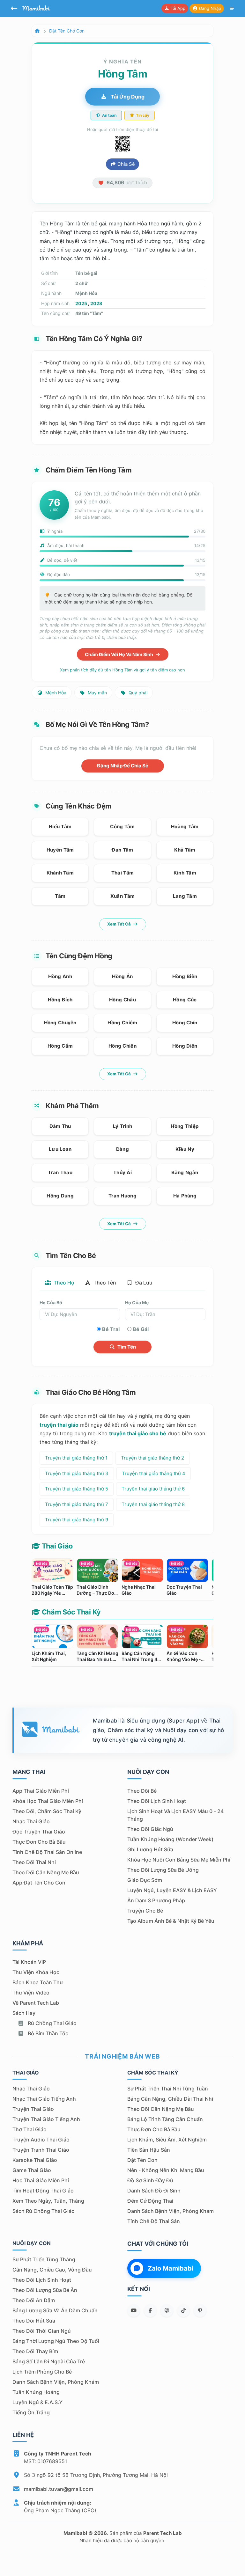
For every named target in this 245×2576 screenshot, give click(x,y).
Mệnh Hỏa (55, 693)
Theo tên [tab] (104, 1283)
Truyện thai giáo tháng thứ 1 (76, 1458)
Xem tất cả (119, 924)
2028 (96, 303)
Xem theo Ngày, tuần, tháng (48, 2201)
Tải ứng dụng (127, 97)
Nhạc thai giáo (31, 1821)
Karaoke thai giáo (35, 2160)
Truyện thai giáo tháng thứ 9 (77, 1520)
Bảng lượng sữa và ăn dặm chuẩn (55, 2310)
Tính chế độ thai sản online (47, 1852)
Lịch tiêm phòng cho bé (42, 2372)
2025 (81, 303)
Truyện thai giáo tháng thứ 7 (77, 1504)
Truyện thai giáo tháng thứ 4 (154, 1473)
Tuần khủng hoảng (36, 2392)
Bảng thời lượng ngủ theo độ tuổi (56, 2341)
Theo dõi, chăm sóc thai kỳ (47, 1811)
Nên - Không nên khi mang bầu (166, 2170)
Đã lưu (143, 1283)
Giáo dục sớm (145, 1880)
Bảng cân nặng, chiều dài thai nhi (170, 2099)
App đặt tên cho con (39, 1883)
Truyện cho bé (145, 1911)
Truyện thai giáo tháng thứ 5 (77, 1489)
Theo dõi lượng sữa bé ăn (45, 2290)
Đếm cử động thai (150, 2201)
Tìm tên (126, 1347)
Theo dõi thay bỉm (35, 2351)
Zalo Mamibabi (171, 2268)
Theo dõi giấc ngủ (150, 1829)
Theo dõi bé (142, 1791)
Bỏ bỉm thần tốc (47, 2033)
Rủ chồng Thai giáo (52, 2023)
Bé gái (141, 1329)
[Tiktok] (183, 2310)
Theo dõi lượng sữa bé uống (163, 1870)
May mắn (97, 693)
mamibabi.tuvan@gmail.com (59, 2489)
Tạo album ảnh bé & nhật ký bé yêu (171, 1921)
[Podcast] (167, 2310)
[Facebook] (150, 2310)
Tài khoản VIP (29, 1962)
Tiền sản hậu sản (149, 2150)
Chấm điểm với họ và (119, 654)
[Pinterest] (200, 2310)
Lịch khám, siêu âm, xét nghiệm (167, 2140)
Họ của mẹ (137, 1303)
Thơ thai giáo (30, 2129)
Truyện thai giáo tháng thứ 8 (153, 1504)
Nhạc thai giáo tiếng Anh (44, 2099)
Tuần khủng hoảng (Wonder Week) (170, 1839)
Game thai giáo (32, 2170)
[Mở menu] (232, 9)
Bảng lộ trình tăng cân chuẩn (165, 2119)
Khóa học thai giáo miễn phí (48, 1801)
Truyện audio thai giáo (41, 2140)
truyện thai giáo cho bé (138, 1433)
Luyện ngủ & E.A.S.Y (37, 2402)
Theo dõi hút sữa (34, 2321)
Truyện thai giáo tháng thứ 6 (153, 1489)
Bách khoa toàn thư (38, 1982)
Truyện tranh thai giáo (41, 2150)
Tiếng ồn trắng (31, 2412)
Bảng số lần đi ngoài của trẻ (49, 2361)
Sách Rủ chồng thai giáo (44, 2211)
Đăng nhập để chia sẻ (123, 766)
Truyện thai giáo (33, 2109)
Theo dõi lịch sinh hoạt (157, 1801)
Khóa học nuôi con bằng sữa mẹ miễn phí (179, 1860)
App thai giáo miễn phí (41, 1791)
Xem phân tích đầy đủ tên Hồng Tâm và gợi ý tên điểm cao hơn (122, 670)
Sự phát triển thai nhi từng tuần (168, 2089)
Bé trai (111, 1329)
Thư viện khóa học (36, 1972)
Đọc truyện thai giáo (39, 1832)
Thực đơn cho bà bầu (39, 1842)
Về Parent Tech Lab (36, 2003)
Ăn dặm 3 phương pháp (156, 1900)
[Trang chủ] (37, 31)
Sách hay (24, 2013)
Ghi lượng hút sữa (150, 1849)
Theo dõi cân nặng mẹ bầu (46, 1872)
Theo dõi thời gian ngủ (42, 2331)
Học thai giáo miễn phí (41, 2180)
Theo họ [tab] (63, 1283)
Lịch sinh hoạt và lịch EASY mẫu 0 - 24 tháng (175, 1815)
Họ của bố (51, 1303)
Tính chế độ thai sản (154, 2221)
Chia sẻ (126, 164)
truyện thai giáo (59, 1425)
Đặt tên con (142, 2160)
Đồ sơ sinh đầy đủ (150, 2180)
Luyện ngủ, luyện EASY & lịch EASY (172, 1890)
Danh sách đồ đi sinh (154, 2191)
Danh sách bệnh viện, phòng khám (171, 2211)
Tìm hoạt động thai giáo (43, 2191)
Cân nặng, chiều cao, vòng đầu (52, 2270)
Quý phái (137, 693)
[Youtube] (134, 2310)
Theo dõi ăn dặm (34, 2300)
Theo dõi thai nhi (34, 1862)
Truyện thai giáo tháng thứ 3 (77, 1473)
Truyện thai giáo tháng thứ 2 (152, 1458)
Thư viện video (31, 1993)
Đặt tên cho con (67, 31)
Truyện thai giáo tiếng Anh (46, 2119)
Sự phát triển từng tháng (44, 2259)
